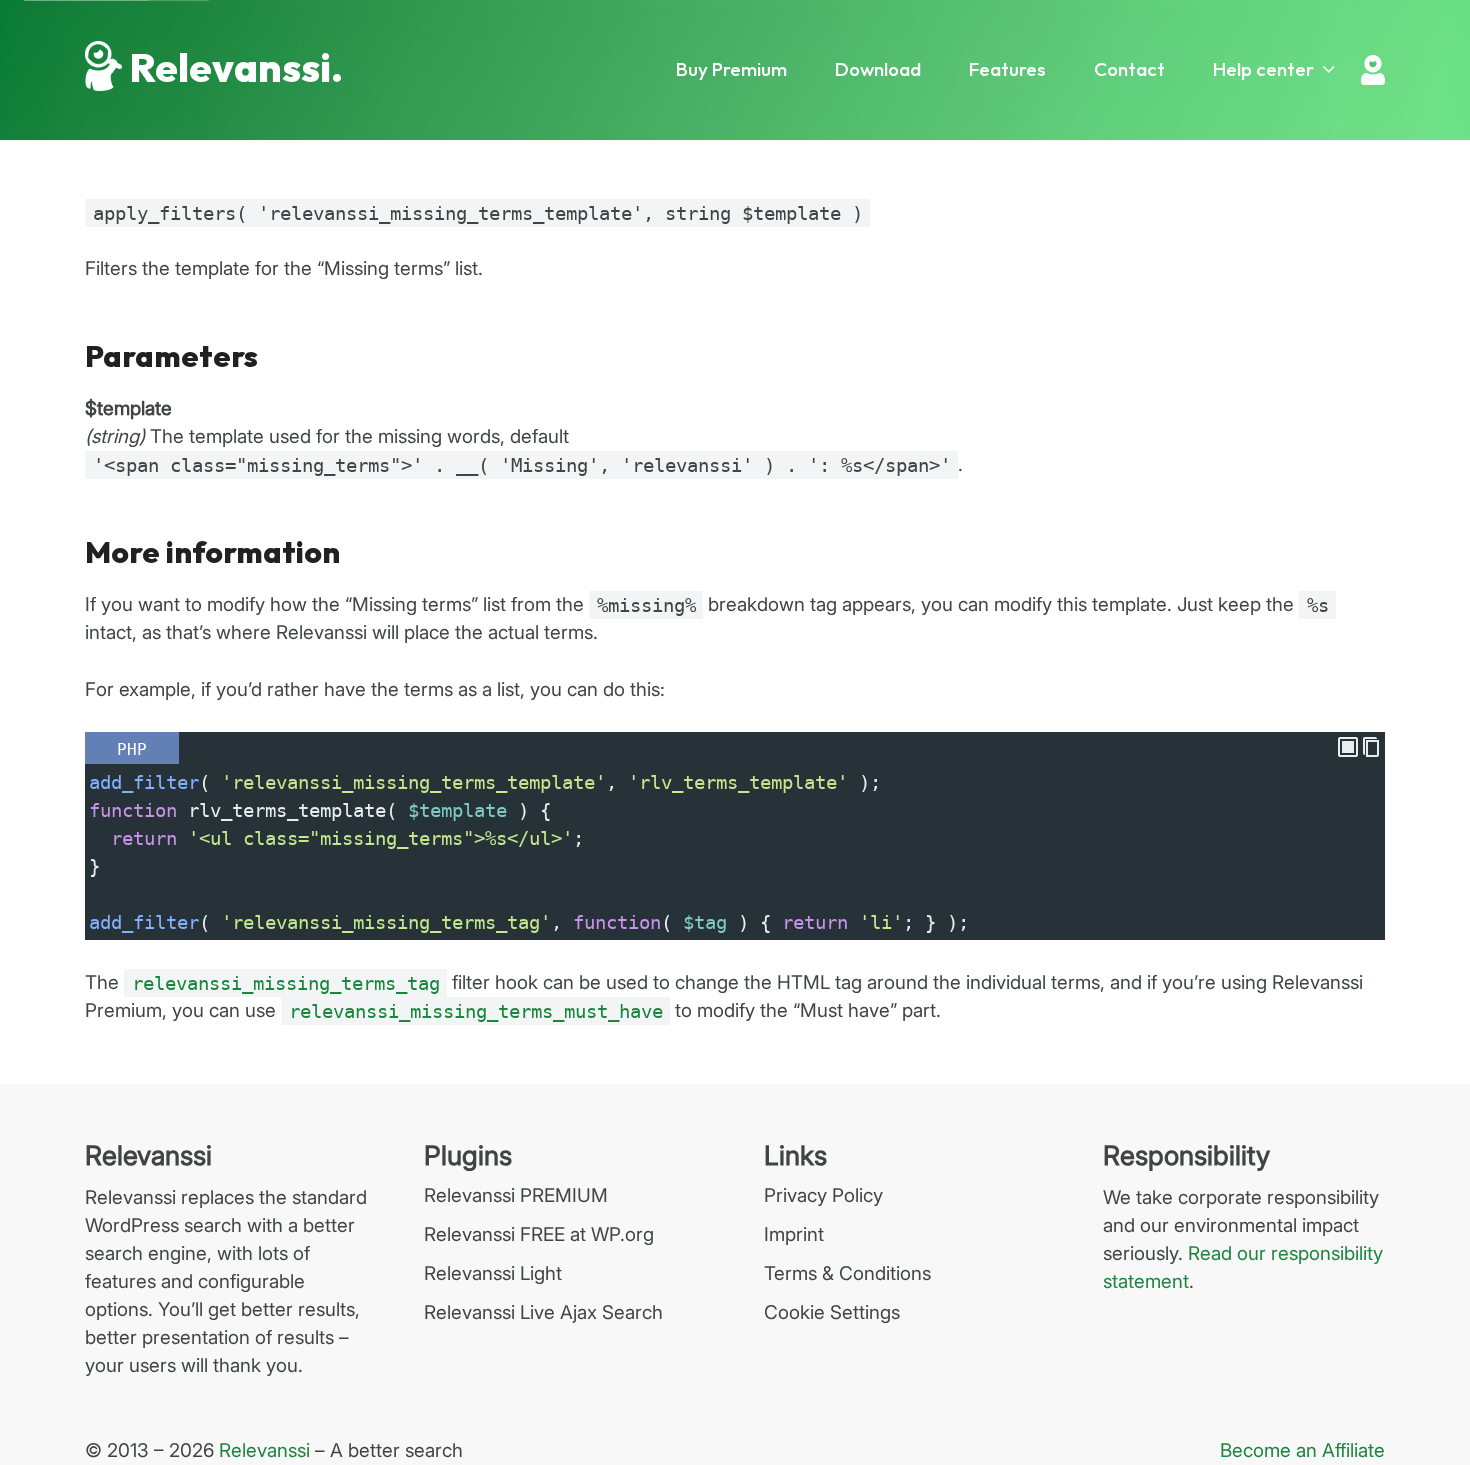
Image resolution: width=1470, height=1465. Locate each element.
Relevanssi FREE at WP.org (539, 1234)
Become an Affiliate (1302, 1450)
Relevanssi (264, 1450)
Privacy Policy (823, 1195)
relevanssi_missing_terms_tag (286, 983)
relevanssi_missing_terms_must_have (476, 1011)
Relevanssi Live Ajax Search (543, 1312)
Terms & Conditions (847, 1273)
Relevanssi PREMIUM (516, 1195)
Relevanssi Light (493, 1273)
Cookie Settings (832, 1312)
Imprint (794, 1234)
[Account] (1373, 70)
